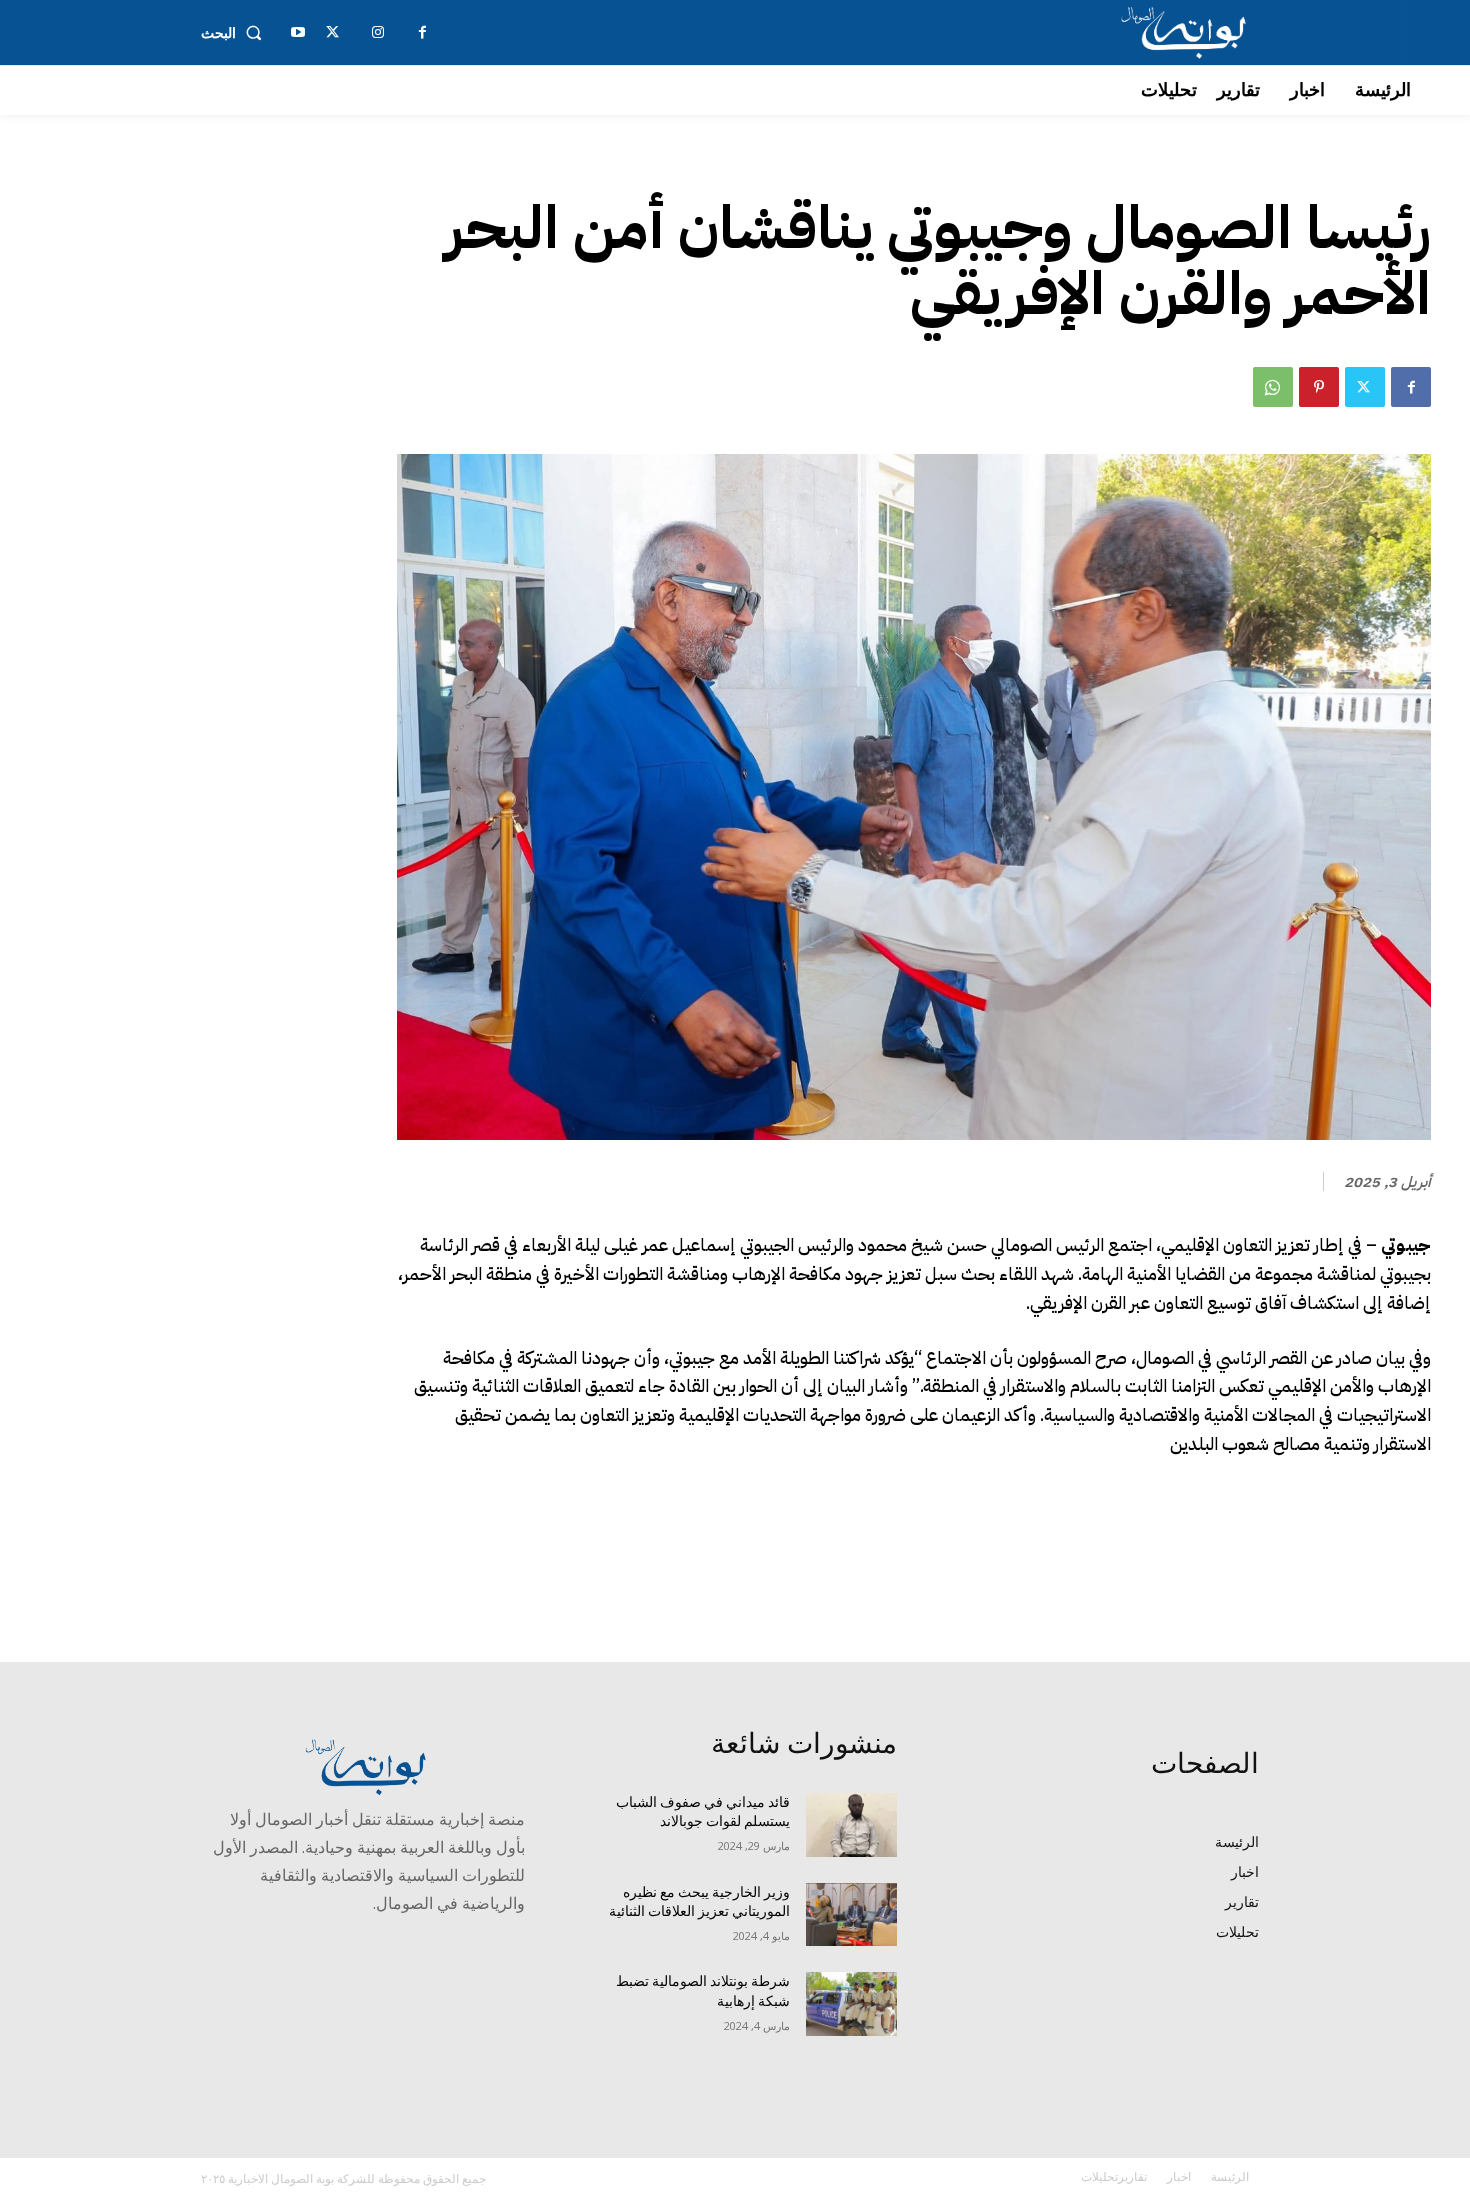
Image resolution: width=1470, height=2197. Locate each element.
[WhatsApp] (1273, 387)
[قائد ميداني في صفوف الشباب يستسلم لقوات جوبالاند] (851, 1825)
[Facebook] (1411, 387)
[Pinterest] (1319, 387)
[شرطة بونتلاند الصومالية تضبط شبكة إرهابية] (851, 2004)
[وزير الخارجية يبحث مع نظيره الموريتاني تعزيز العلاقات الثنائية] (851, 1915)
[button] (235, 33)
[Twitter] (1365, 387)
